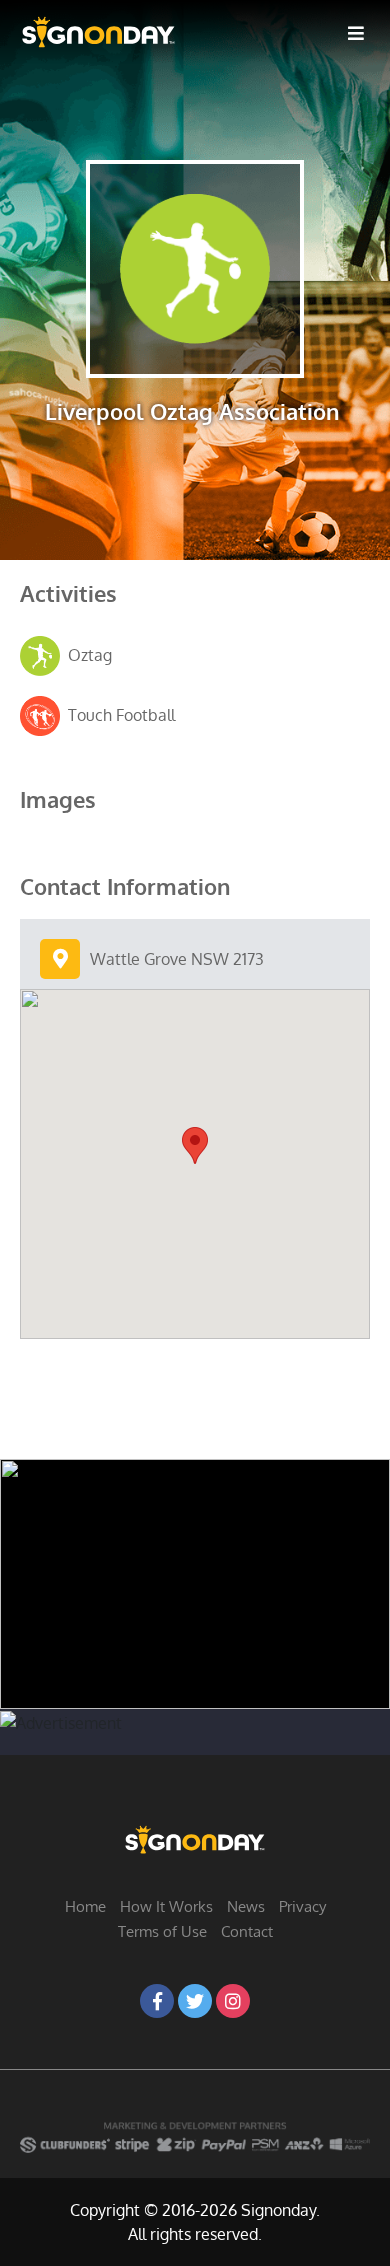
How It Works (166, 1906)
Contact (247, 1931)
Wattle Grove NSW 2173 (177, 959)
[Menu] (356, 32)
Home (85, 1906)
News (246, 1906)
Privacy (302, 1906)
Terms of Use (162, 1931)
